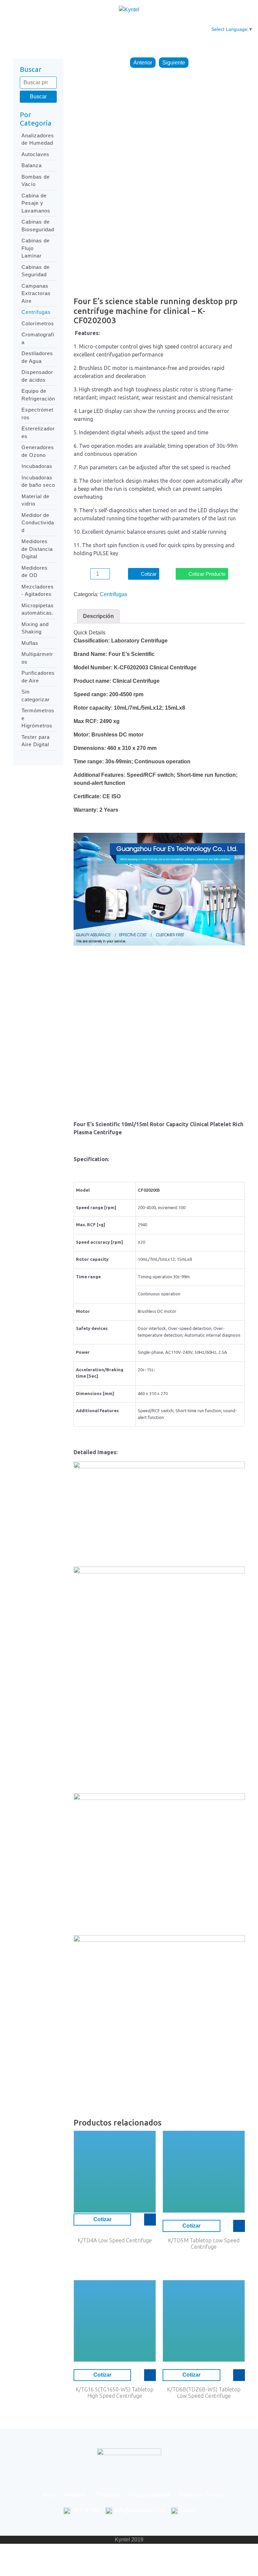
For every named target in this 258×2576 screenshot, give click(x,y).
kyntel (188, 2510)
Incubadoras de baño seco (38, 481)
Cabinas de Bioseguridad (38, 226)
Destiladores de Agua (37, 357)
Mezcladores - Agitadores (38, 590)
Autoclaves (35, 154)
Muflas (30, 643)
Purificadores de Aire (38, 677)
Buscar (38, 97)
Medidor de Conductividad (38, 523)
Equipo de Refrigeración (38, 395)
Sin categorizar (36, 696)
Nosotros (69, 25)
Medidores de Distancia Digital (37, 549)
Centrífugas (36, 312)
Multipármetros (37, 658)
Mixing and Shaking (35, 628)
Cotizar (149, 574)
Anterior (143, 63)
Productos (103, 25)
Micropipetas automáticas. (38, 609)
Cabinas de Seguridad (36, 271)
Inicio (39, 25)
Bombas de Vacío (36, 181)
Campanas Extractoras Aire (36, 293)
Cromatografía (38, 338)
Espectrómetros (37, 414)
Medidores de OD (35, 572)
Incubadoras (37, 466)
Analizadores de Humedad (38, 139)
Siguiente (174, 63)
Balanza (32, 165)
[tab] (98, 616)
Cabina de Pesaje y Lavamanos (36, 203)
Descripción (98, 616)
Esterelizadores (38, 432)
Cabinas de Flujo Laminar (36, 248)
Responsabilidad (148, 25)
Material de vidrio (35, 500)
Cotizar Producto (207, 574)
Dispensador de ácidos (37, 376)
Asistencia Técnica (193, 29)
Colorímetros (38, 323)
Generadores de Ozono (38, 451)
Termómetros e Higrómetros (38, 718)
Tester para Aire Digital (36, 741)
